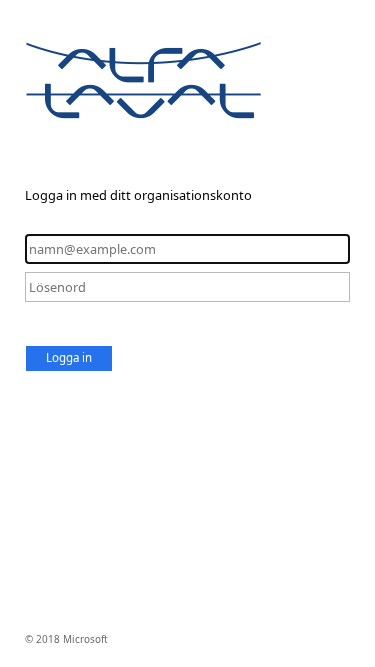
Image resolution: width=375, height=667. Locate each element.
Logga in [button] (69, 357)
